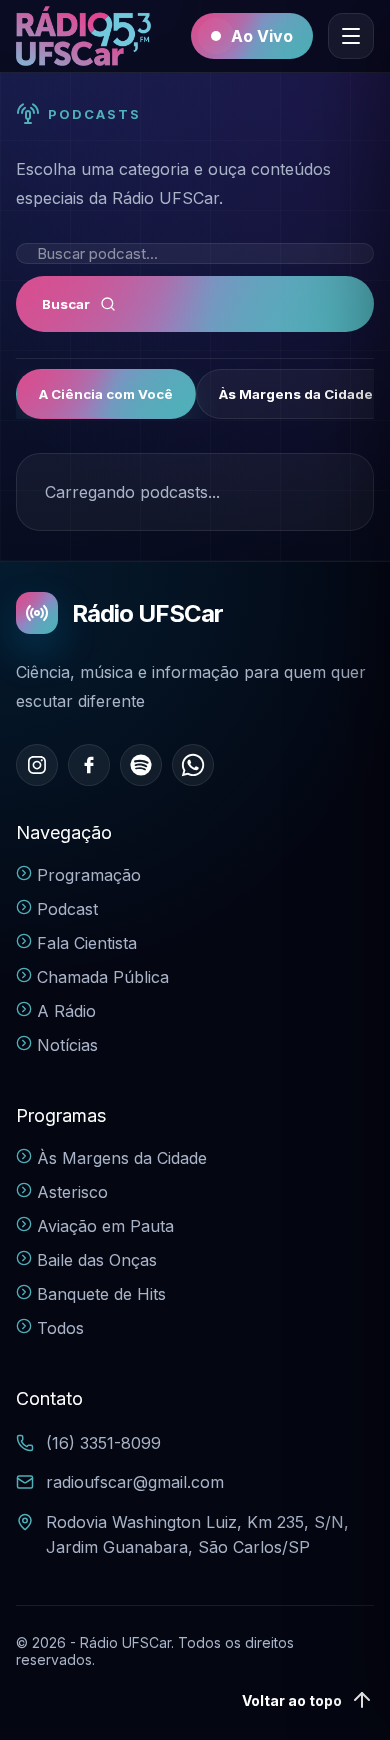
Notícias (67, 1045)
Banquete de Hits (101, 1294)
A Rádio (66, 1011)
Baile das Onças (97, 1260)
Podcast (67, 909)
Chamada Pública (103, 977)
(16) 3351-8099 (103, 1443)
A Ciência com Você (106, 394)
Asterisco (72, 1192)
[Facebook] (89, 765)
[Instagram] (37, 765)
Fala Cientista (87, 943)
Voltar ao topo (292, 1700)
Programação (89, 875)
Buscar (66, 304)
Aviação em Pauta (105, 1226)
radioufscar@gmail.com (135, 1482)
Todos (60, 1328)
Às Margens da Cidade (122, 1158)
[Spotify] (141, 765)
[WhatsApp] (193, 765)
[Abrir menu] (351, 36)
